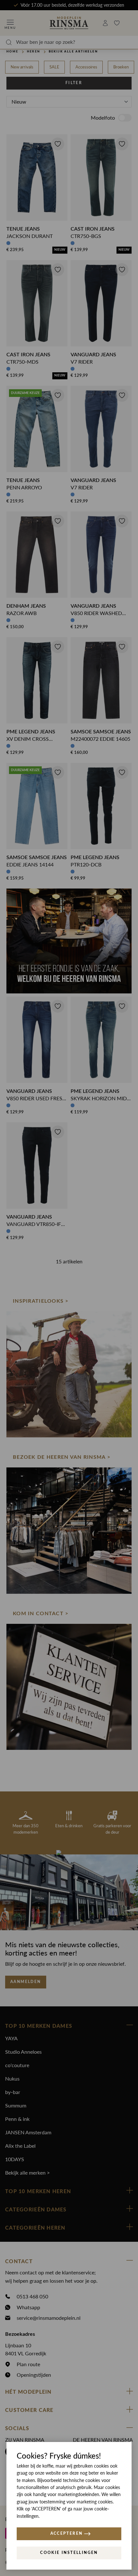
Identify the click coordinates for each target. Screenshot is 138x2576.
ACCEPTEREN (67, 2533)
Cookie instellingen (69, 2553)
